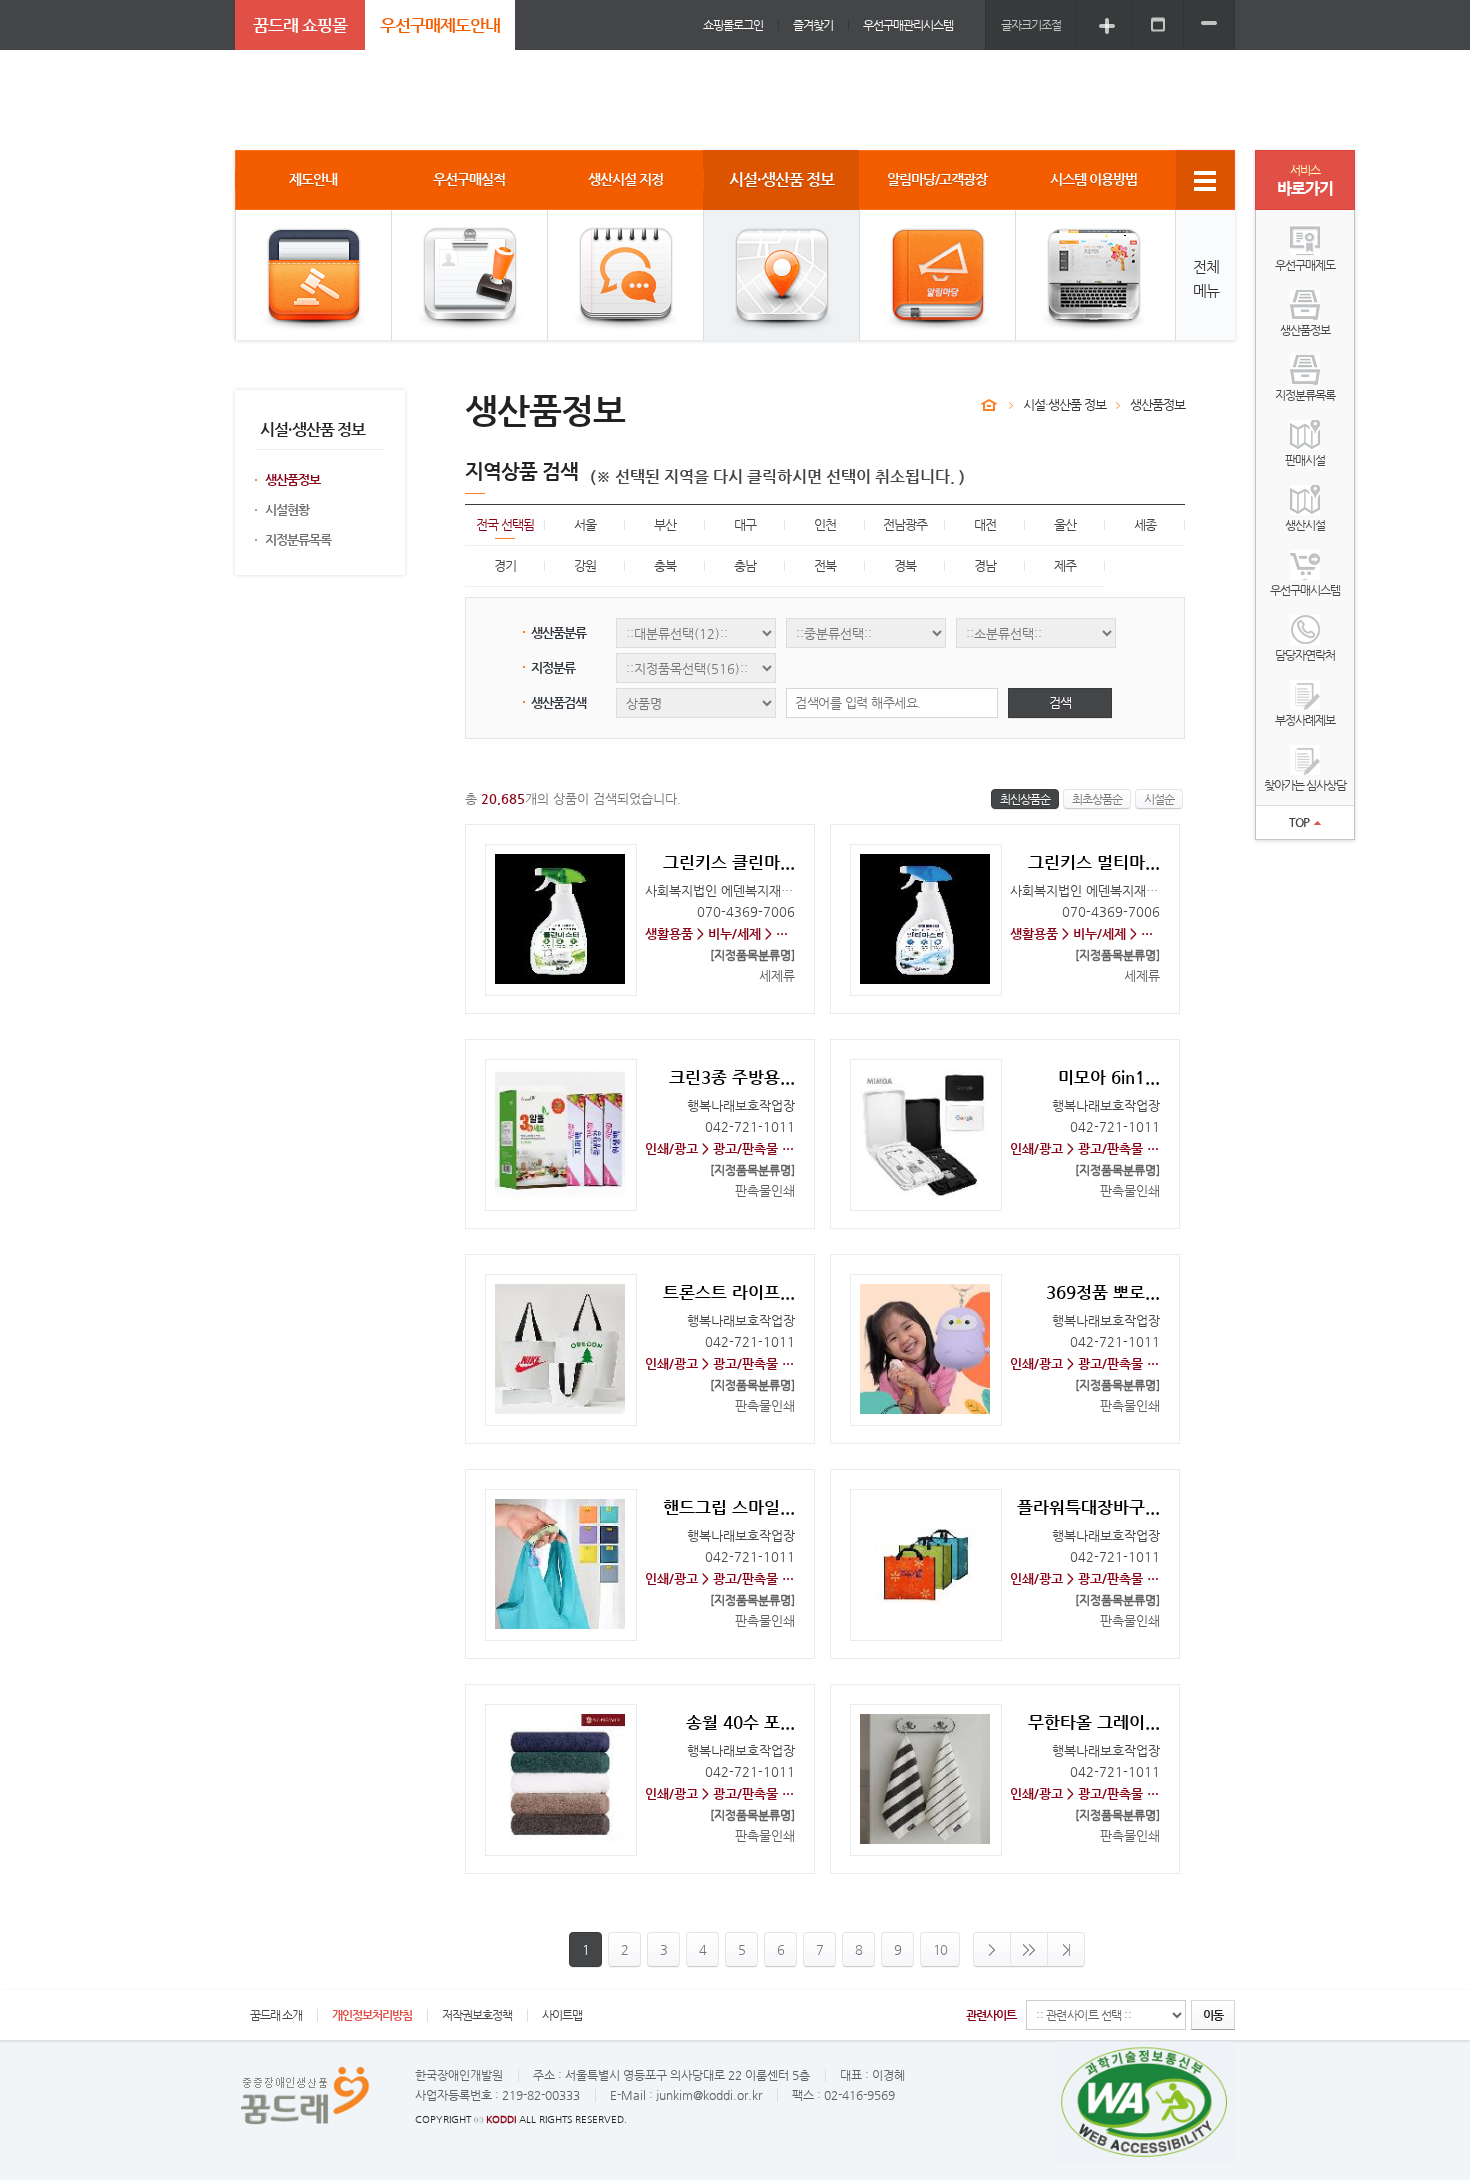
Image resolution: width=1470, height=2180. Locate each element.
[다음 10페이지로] (1029, 1949)
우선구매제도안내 (440, 25)
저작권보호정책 (477, 2015)
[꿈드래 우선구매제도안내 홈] (989, 405)
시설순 (1159, 799)
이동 (1213, 2015)
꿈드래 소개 (276, 2015)
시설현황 (287, 509)
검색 (1060, 702)
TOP (1299, 822)
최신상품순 (1025, 799)
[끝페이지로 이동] (1066, 1949)
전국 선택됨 (505, 524)
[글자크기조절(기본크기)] (1158, 24)
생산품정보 (292, 479)
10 (940, 1949)
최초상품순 (1097, 799)
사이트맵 (562, 2015)
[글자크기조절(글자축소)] (1209, 24)
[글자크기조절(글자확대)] (1107, 24)
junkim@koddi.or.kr (709, 2095)
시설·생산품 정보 (1064, 404)
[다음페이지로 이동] (992, 1949)
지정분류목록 (298, 539)
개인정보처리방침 (372, 2015)
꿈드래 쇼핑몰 (300, 25)
